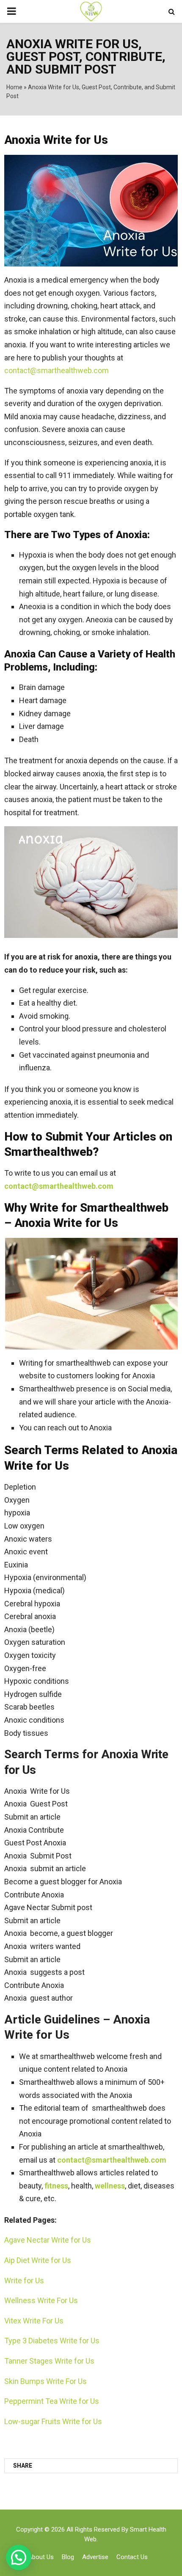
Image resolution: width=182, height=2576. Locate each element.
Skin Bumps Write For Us (45, 2381)
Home (14, 87)
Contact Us (132, 2557)
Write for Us (24, 2280)
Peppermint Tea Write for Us (52, 2401)
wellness (110, 2186)
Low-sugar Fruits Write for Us (53, 2421)
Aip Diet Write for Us (38, 2260)
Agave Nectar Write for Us (48, 2240)
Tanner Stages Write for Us (49, 2361)
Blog (68, 2557)
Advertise (95, 2557)
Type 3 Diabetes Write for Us (52, 2341)
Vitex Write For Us (34, 2321)
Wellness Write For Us (41, 2300)
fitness (56, 2186)
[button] (19, 2557)
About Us (41, 2557)
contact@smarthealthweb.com (57, 370)
